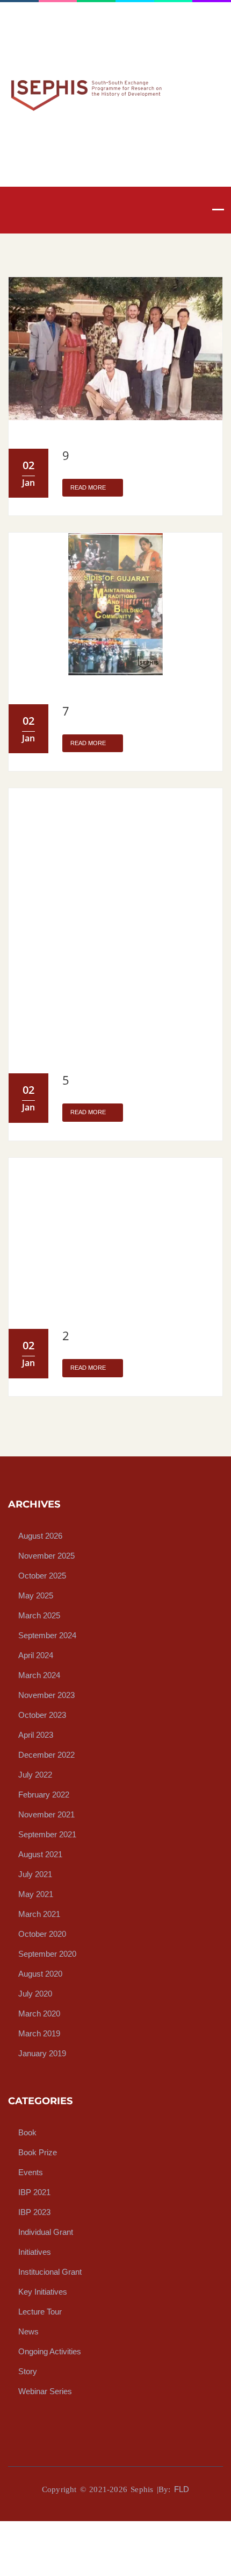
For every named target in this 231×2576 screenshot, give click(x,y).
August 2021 (40, 1854)
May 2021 (36, 1894)
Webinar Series (45, 2391)
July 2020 (35, 1993)
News (28, 2331)
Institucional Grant (50, 2271)
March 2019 (39, 2033)
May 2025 (36, 1595)
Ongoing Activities (50, 2351)
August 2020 (40, 1973)
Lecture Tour (40, 2311)
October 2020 (42, 1933)
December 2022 (46, 1754)
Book (27, 2132)
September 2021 (47, 1834)
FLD (182, 2489)
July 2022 (35, 1774)
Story (28, 2371)
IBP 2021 (34, 2192)
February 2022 (44, 1794)
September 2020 (47, 1953)
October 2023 (42, 1714)
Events (31, 2172)
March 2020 (39, 2013)
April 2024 (36, 1655)
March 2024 (39, 1675)
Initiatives (35, 2251)
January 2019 (42, 2053)
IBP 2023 (34, 2211)
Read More (89, 487)
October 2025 (42, 1575)
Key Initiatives (43, 2291)
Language (27, 44)
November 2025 (46, 1555)
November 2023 (46, 1694)
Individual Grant (46, 2231)
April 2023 (36, 1734)
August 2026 (40, 1535)
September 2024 (47, 1635)
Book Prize (38, 2152)
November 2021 (46, 1814)
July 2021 (35, 1874)
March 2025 (39, 1615)
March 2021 (39, 1913)
